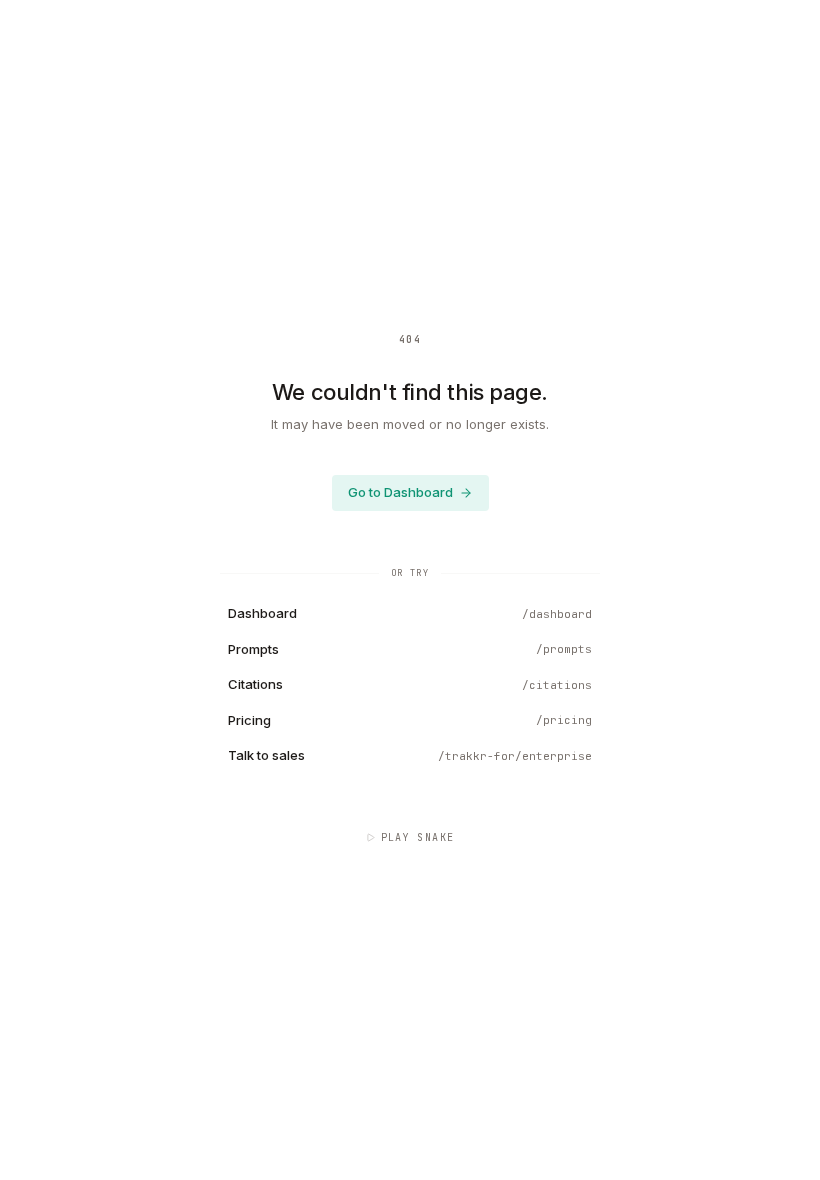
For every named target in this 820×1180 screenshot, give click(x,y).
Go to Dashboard (400, 492)
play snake (418, 837)
